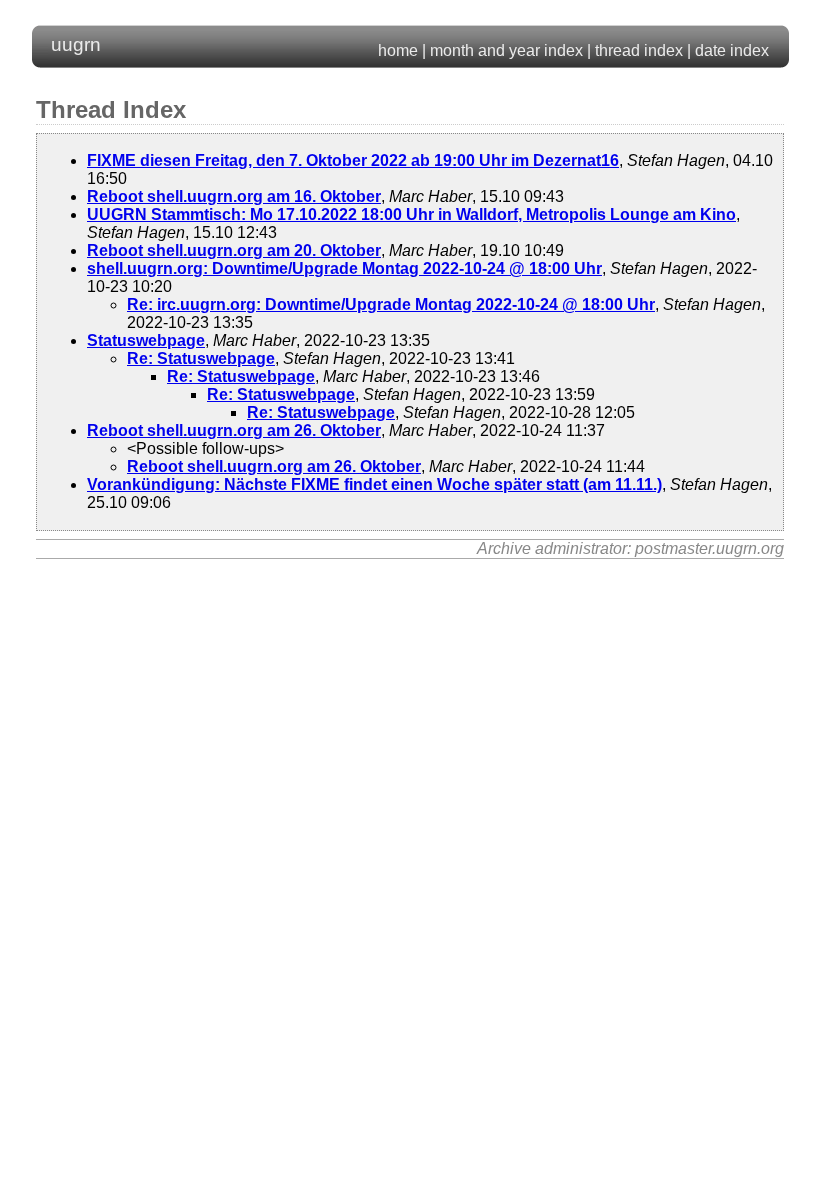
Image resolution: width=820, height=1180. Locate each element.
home (398, 50)
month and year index (506, 50)
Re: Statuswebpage (201, 358)
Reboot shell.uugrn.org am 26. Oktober (234, 430)
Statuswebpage (146, 340)
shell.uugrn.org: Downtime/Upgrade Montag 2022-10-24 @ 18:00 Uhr (344, 268)
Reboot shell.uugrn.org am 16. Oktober (234, 196)
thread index (639, 50)
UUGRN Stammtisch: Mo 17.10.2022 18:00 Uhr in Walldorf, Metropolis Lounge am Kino (411, 214)
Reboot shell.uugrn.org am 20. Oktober (234, 250)
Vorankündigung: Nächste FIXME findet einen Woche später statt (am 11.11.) (374, 484)
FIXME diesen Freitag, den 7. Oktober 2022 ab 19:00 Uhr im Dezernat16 (353, 160)
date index (732, 50)
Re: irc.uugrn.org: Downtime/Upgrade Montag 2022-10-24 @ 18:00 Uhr (391, 304)
